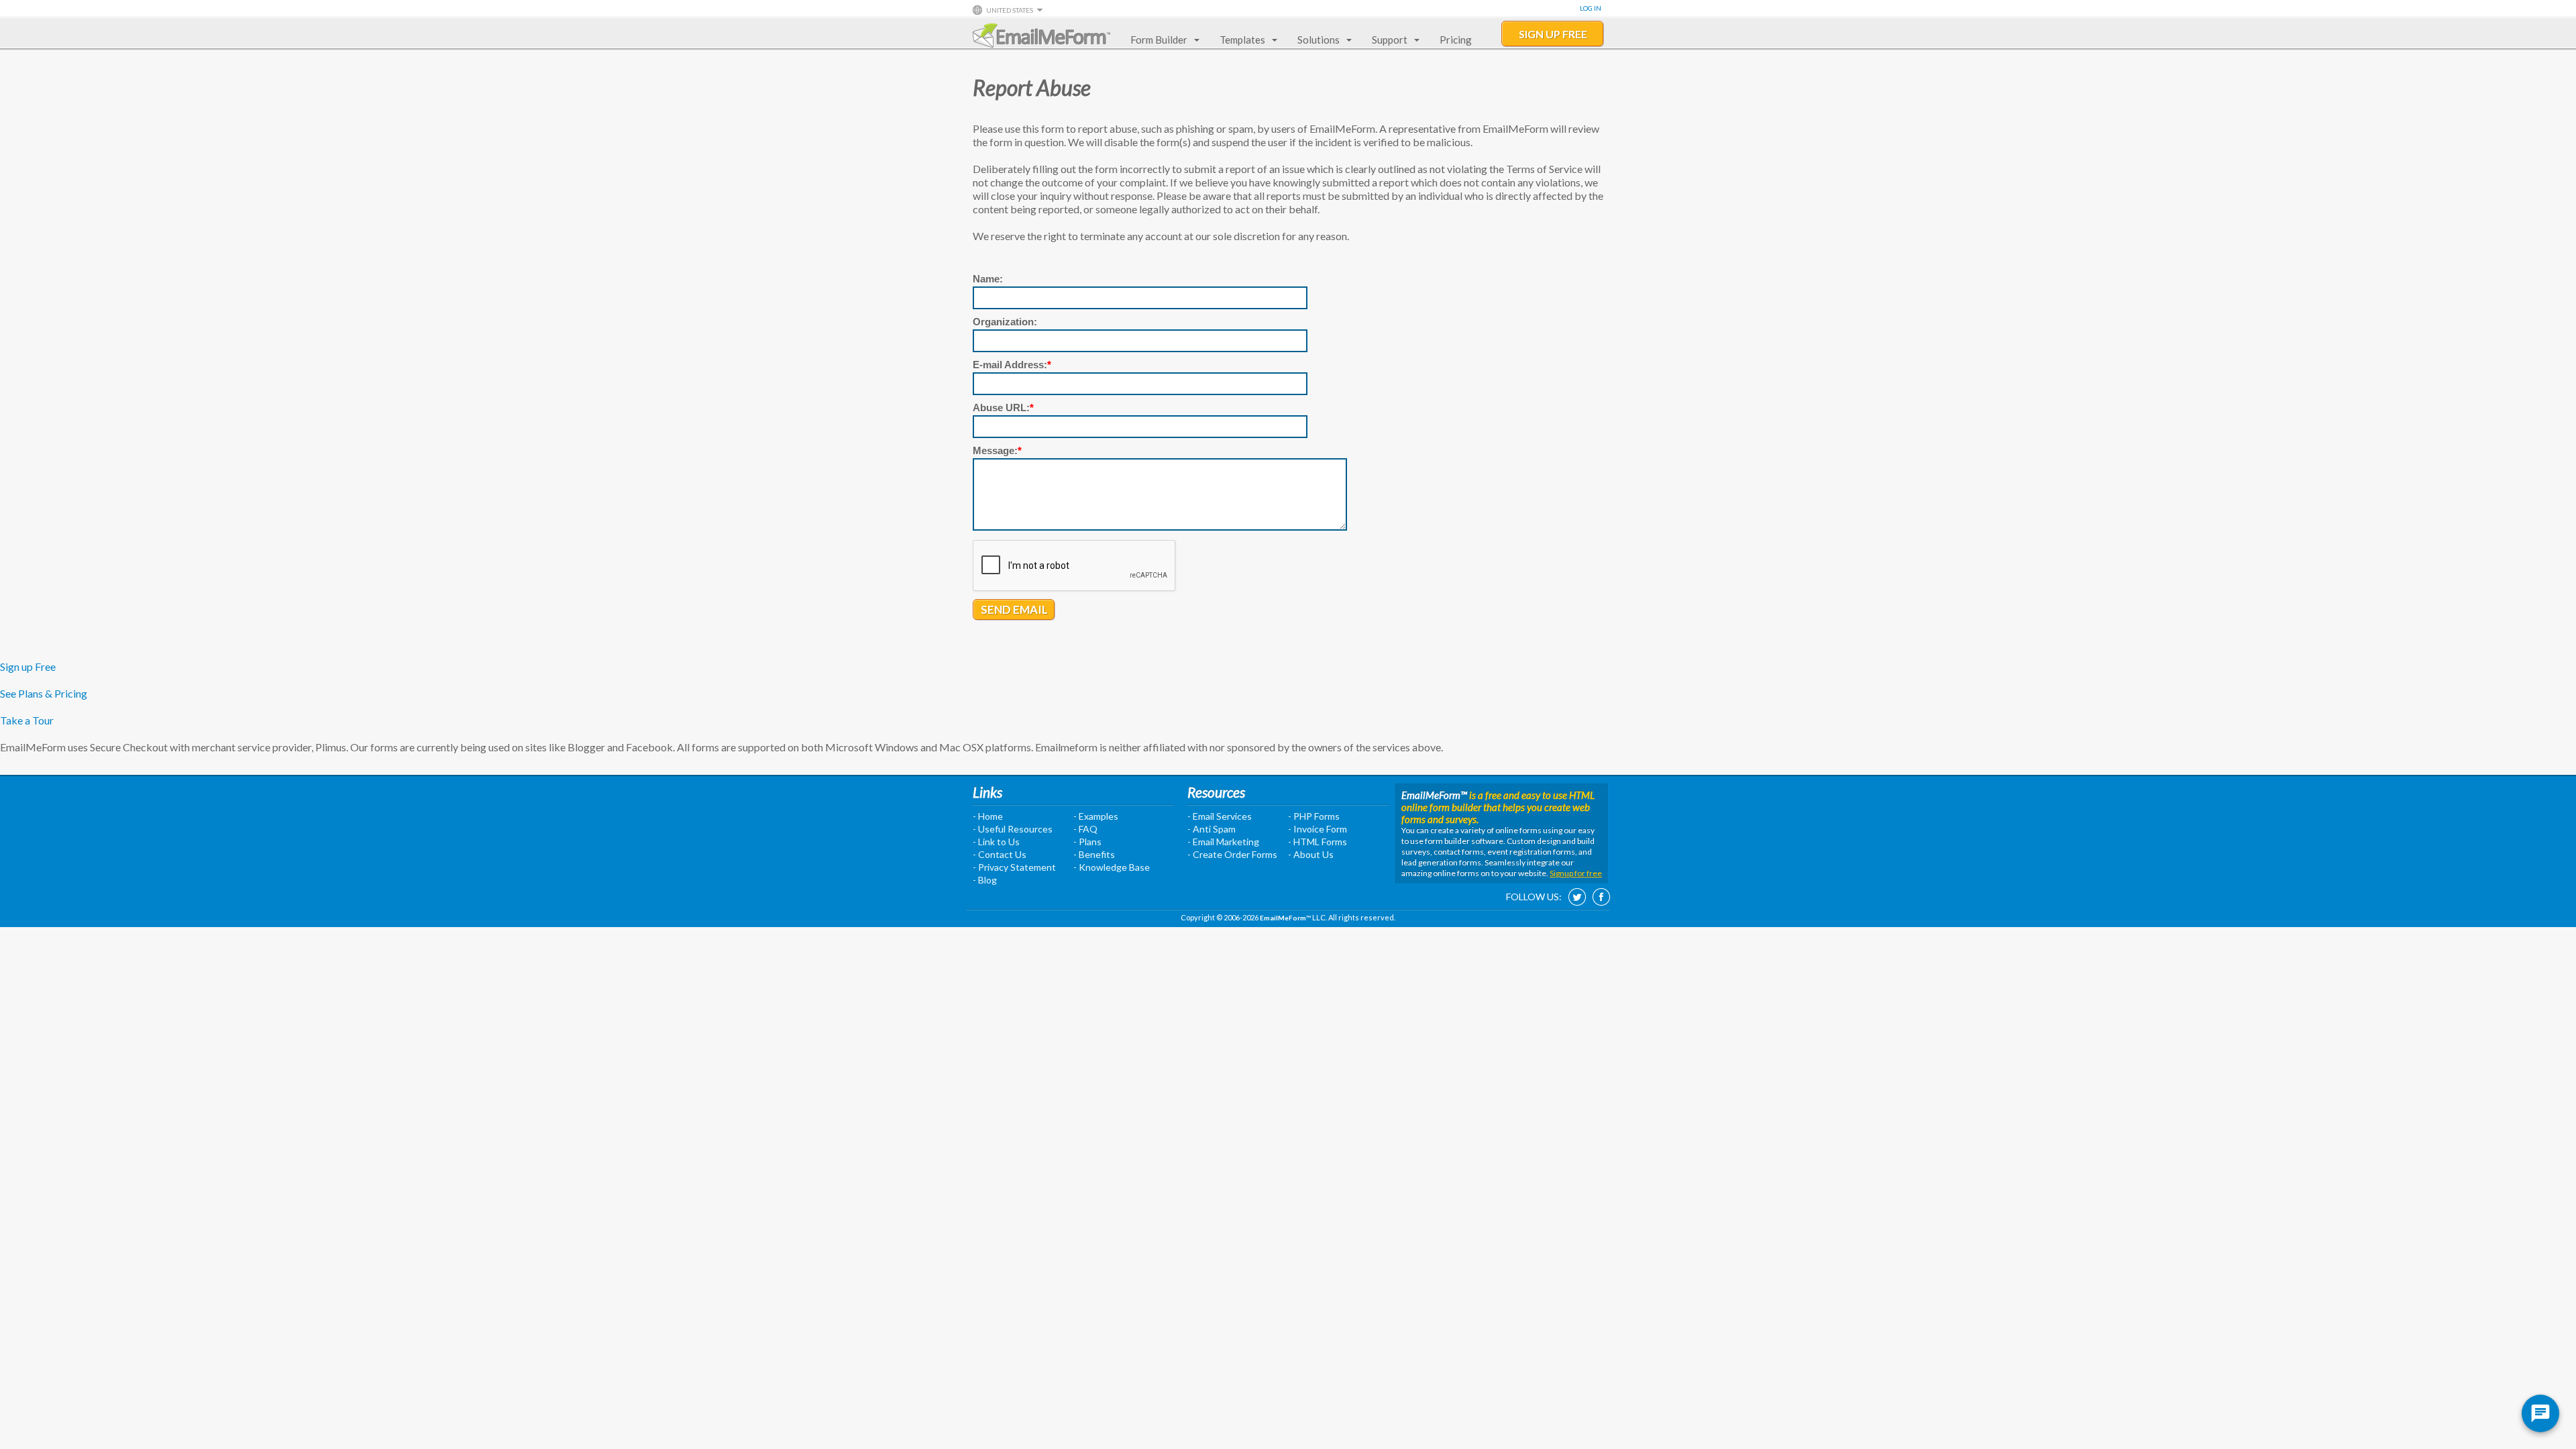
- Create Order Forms (1232, 854)
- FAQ (1085, 829)
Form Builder (1159, 40)
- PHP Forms (1314, 816)
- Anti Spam (1212, 829)
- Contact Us (1000, 854)
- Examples (1096, 816)
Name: (988, 279)
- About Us (1311, 854)
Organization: (1005, 322)
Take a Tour (27, 720)
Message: (997, 450)
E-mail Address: (1012, 365)
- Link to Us (996, 842)
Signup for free (1576, 873)
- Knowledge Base (1112, 867)
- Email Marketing (1223, 842)
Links (987, 792)
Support (1390, 40)
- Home (988, 816)
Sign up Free (28, 666)
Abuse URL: (1003, 408)
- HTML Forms (1318, 842)
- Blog (985, 880)
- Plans (1087, 842)
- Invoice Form (1318, 829)
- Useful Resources (1013, 829)
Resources (1216, 792)
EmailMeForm (1041, 36)
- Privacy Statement (1014, 867)
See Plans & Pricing (44, 693)
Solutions (1319, 40)
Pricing (1456, 40)
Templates (1242, 40)
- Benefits (1094, 854)
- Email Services (1220, 816)
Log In (1591, 8)
